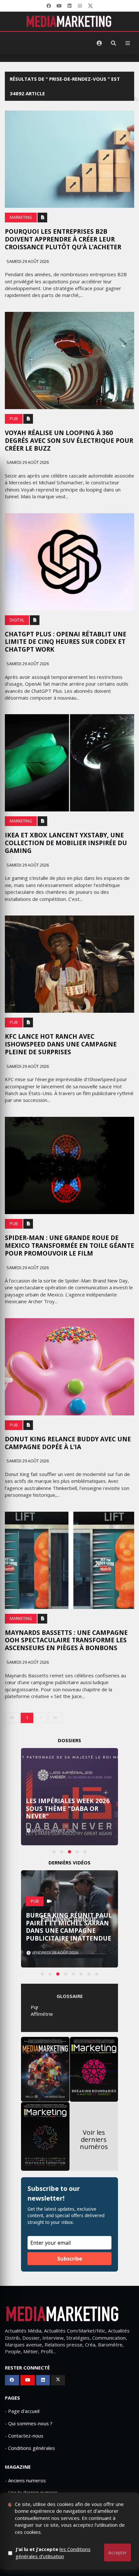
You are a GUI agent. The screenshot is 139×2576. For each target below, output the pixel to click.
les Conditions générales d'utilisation (53, 2552)
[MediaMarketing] (69, 21)
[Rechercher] (113, 43)
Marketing (21, 217)
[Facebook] (49, 6)
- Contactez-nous (24, 2436)
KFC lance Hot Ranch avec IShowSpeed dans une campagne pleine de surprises (61, 1044)
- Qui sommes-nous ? (29, 2423)
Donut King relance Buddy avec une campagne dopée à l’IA (68, 1443)
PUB (14, 419)
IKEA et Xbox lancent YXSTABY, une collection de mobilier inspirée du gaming (66, 843)
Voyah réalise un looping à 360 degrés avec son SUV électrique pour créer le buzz (69, 441)
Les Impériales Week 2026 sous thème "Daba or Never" (68, 1809)
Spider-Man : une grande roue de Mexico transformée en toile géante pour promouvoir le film (69, 1246)
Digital (17, 620)
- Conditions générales (30, 2448)
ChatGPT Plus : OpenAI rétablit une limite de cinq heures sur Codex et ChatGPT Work (66, 642)
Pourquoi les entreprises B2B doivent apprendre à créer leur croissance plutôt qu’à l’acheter (63, 239)
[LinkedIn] (69, 6)
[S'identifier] (99, 43)
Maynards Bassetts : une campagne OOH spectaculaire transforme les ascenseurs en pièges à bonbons (66, 1640)
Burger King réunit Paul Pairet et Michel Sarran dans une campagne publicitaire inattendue (69, 1927)
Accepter (118, 2552)
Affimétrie (42, 2014)
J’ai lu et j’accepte (53, 2552)
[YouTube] (59, 6)
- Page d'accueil (22, 2411)
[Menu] (128, 43)
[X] (90, 6)
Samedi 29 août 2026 (27, 261)
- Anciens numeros (25, 2480)
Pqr (35, 2007)
